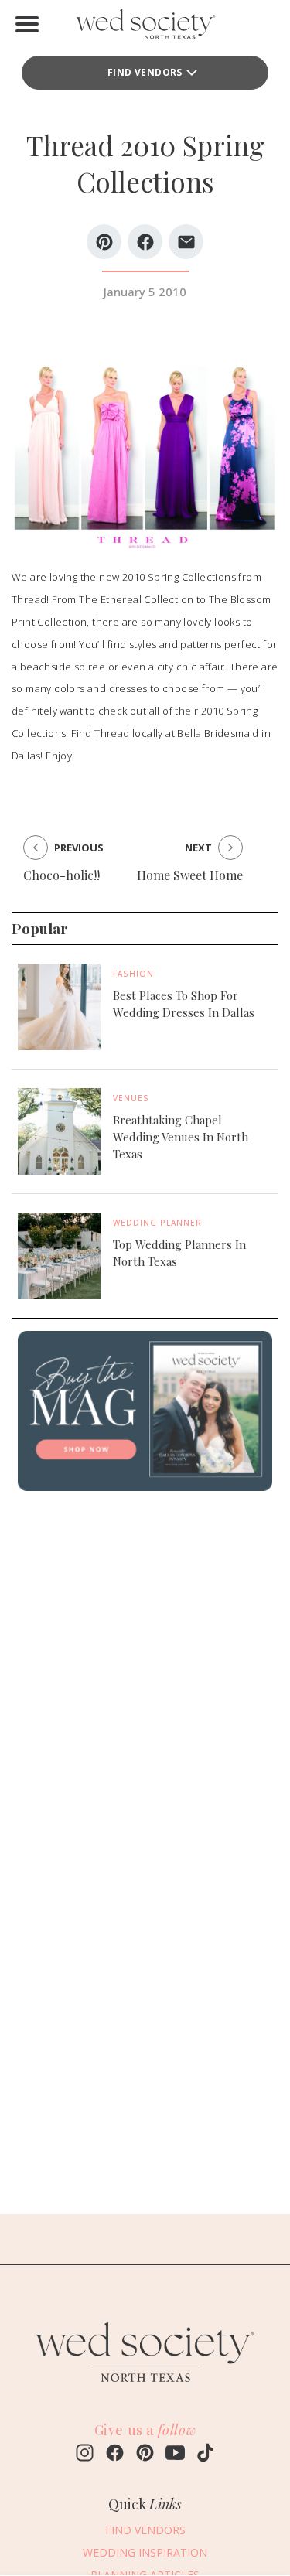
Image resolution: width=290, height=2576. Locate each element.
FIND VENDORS (145, 72)
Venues (131, 1098)
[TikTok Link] (205, 2455)
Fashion (133, 974)
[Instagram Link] (85, 2455)
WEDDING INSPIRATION (145, 2552)
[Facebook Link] (115, 2455)
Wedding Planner (157, 1223)
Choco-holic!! (61, 875)
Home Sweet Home (190, 875)
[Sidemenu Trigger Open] (27, 24)
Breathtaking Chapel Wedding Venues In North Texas (181, 1137)
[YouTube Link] (175, 2455)
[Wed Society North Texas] (145, 27)
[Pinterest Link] (145, 2455)
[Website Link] (145, 2389)
